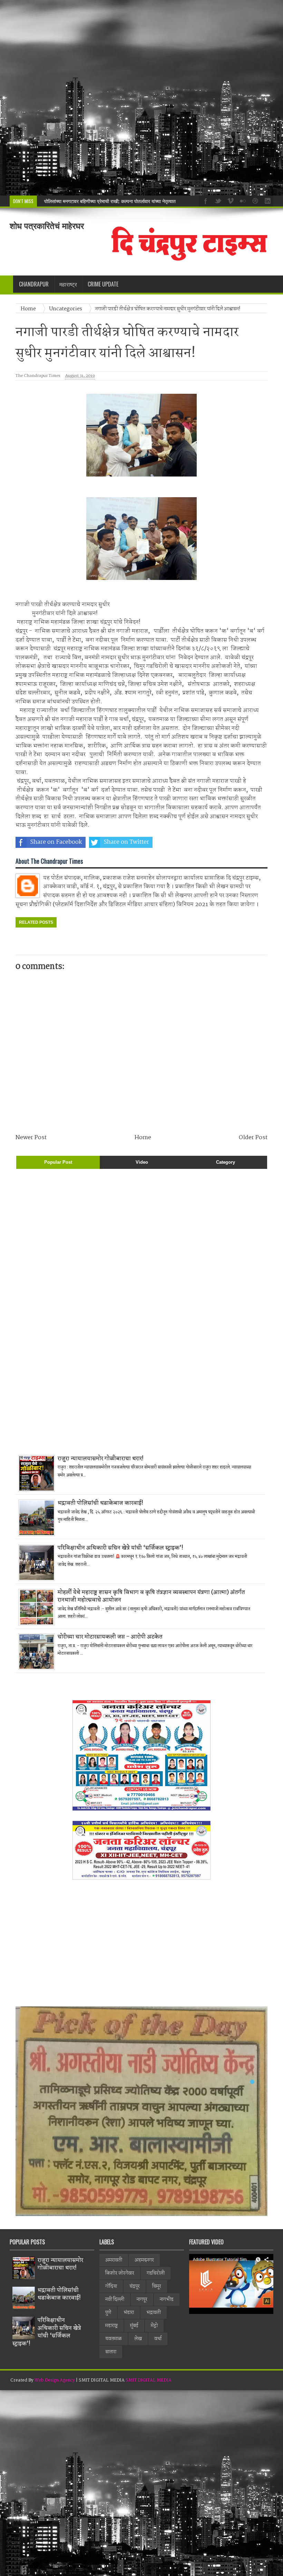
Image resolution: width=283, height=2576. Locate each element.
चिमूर (157, 2286)
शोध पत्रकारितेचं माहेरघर (47, 226)
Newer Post (31, 1138)
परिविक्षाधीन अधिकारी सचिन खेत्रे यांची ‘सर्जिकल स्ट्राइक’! (120, 1548)
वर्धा (158, 2339)
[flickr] (242, 200)
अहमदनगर (144, 2260)
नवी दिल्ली (115, 2299)
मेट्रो (154, 2326)
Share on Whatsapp (197, 842)
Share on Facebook (56, 842)
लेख (138, 2339)
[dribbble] (254, 200)
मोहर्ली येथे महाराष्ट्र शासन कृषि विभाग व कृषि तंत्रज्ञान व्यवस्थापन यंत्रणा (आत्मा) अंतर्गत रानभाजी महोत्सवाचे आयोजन (151, 1596)
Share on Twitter (126, 842)
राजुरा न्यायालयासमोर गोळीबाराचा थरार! (101, 1459)
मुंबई (134, 2326)
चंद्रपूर (135, 2286)
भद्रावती (154, 2313)
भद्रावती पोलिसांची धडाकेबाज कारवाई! (100, 1503)
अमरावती (114, 2260)
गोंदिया (111, 2286)
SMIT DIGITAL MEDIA (149, 2380)
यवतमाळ (114, 2339)
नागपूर (142, 2299)
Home (29, 309)
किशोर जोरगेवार (120, 2273)
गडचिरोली (156, 2273)
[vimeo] (230, 200)
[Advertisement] (141, 98)
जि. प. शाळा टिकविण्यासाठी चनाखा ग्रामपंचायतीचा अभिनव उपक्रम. (102, 201)
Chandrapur (34, 284)
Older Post (253, 1138)
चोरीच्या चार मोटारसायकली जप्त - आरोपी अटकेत (110, 1637)
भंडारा (129, 2313)
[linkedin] (267, 200)
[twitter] (217, 200)
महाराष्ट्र (111, 2326)
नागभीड (167, 2299)
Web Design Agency (55, 2380)
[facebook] (205, 200)
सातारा (111, 2352)
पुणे (108, 2313)
